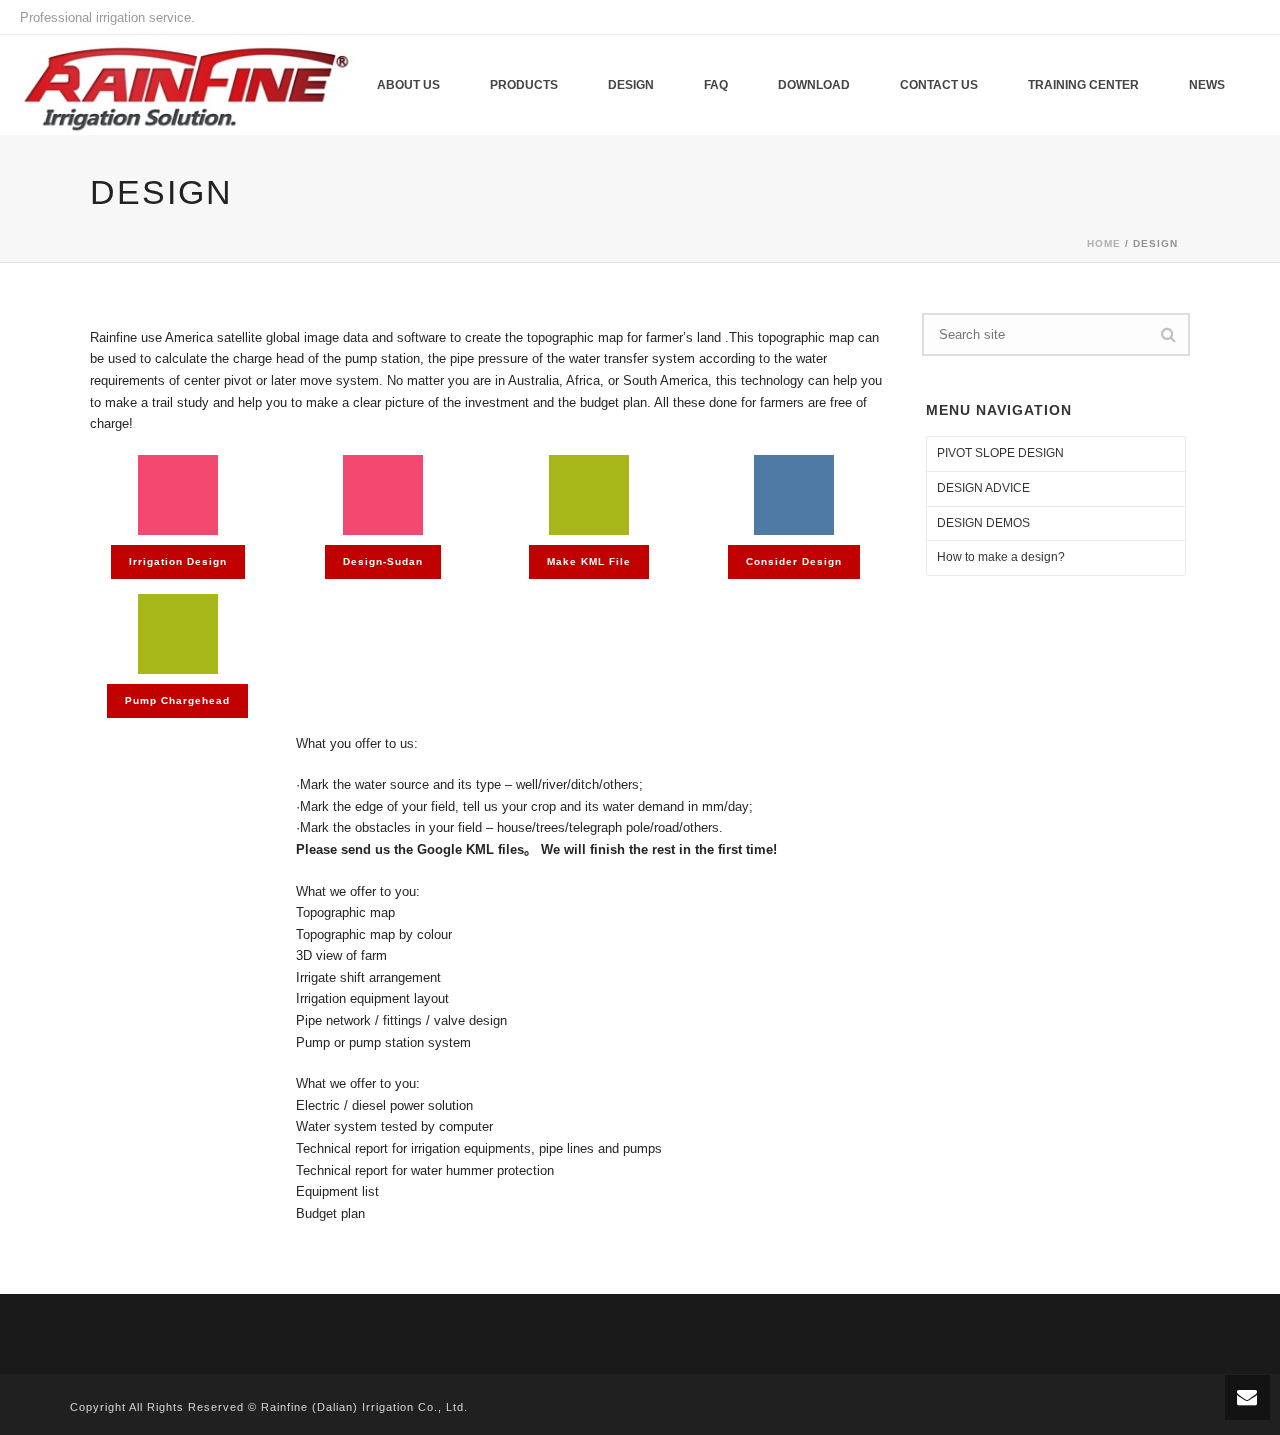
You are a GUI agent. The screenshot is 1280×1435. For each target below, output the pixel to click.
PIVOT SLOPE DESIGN (1000, 453)
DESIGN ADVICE (983, 488)
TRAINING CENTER (1083, 85)
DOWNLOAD (814, 85)
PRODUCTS (524, 85)
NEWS (1207, 85)
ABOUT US (408, 85)
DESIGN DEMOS (983, 523)
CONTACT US (939, 85)
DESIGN (631, 85)
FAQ (716, 85)
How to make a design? (1001, 557)
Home (1104, 243)
